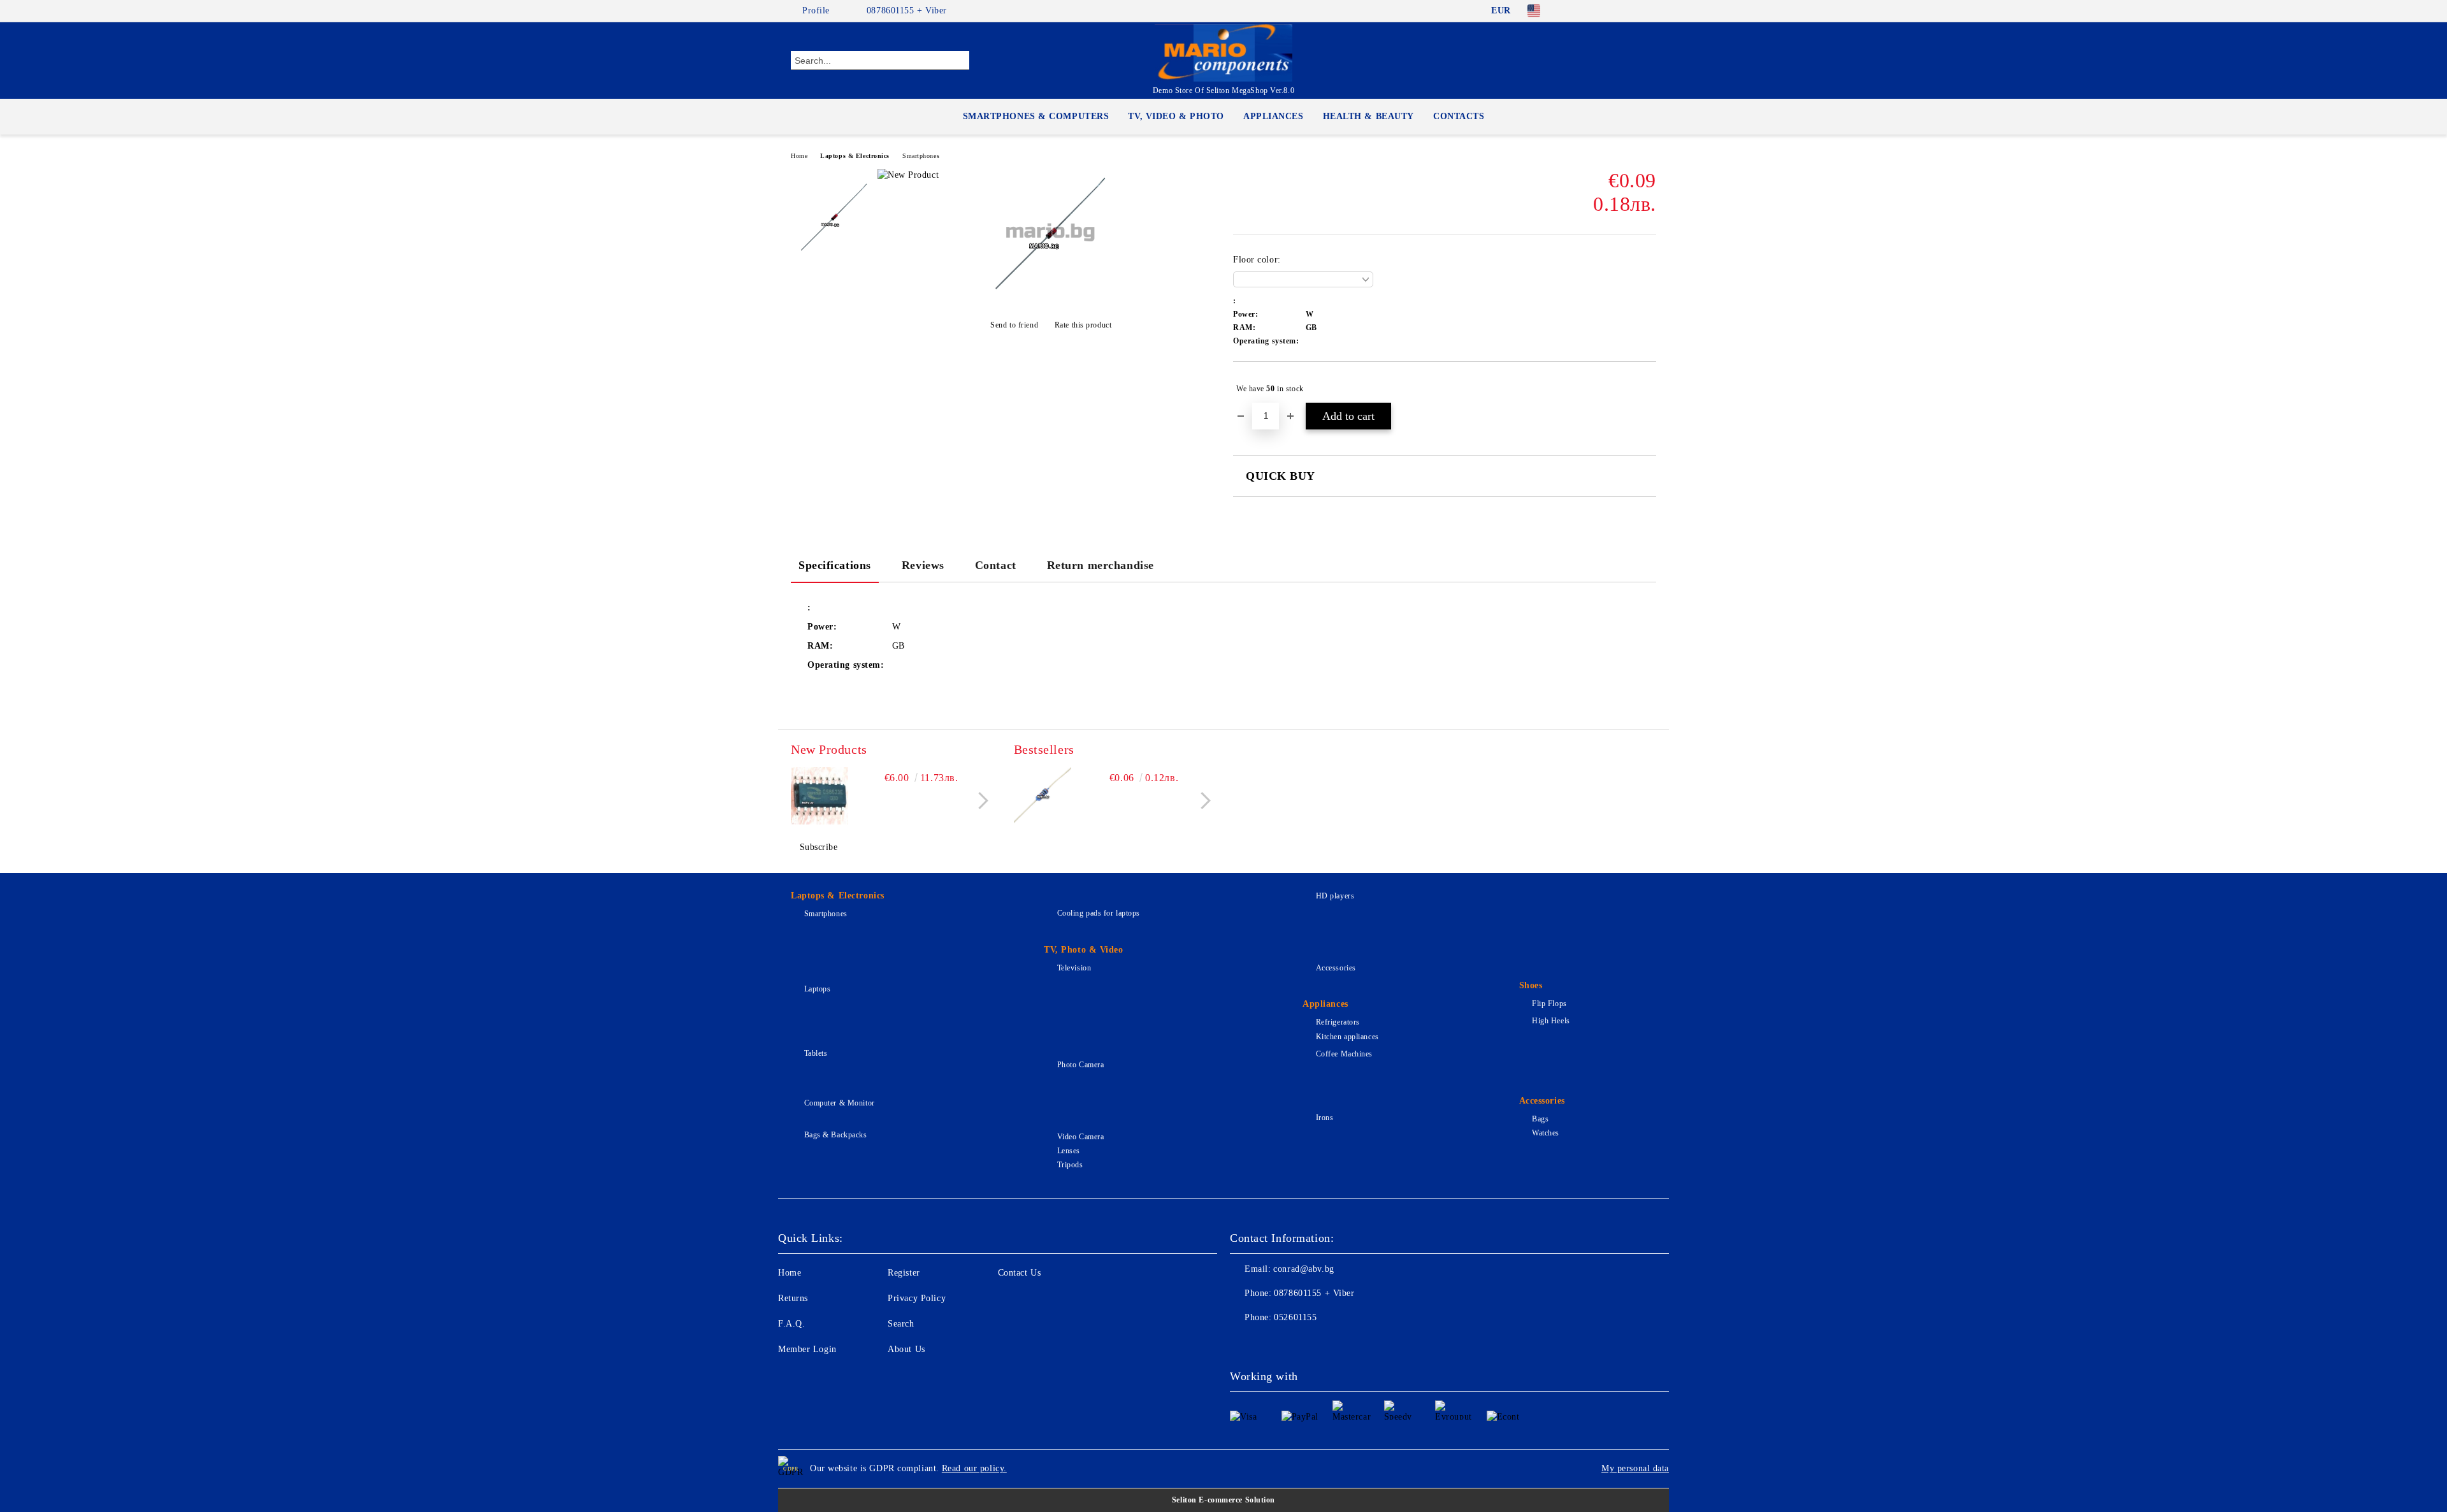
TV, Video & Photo (1176, 116)
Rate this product (1083, 325)
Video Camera (1080, 1137)
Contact (996, 565)
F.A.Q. (791, 1324)
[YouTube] (1649, 11)
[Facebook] (1573, 11)
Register (904, 1273)
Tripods (1070, 1165)
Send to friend (1014, 325)
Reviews (923, 565)
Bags (1540, 1119)
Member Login (807, 1349)
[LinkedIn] (1592, 11)
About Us (906, 1349)
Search (901, 1324)
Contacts (1459, 116)
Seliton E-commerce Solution (1223, 1500)
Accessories (1336, 968)
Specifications (835, 565)
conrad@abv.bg (1303, 1269)
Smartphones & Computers (1036, 116)
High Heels (1551, 1021)
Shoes (1531, 985)
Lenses (1069, 1151)
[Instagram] (1630, 11)
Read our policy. (974, 1468)
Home (799, 156)
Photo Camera (1080, 1065)
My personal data (1635, 1468)
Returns (793, 1298)
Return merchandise (1101, 565)
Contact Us (1020, 1273)
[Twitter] (1611, 11)
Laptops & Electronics (855, 156)
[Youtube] (1324, 1343)
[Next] (980, 801)
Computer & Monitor (840, 1103)
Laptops (817, 989)
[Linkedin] (1352, 1343)
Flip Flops (1549, 1004)
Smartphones (921, 156)
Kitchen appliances (1347, 1037)
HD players (1335, 896)
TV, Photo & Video (1084, 950)
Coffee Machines (1344, 1054)
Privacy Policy (917, 1298)
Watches (1546, 1133)
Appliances (1274, 116)
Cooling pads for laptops (1099, 913)
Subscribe (819, 847)
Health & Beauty (1368, 116)
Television (1074, 968)
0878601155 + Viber (907, 11)
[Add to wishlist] (1647, 389)
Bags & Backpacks (836, 1135)
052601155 (1295, 1317)
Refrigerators (1338, 1022)
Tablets (816, 1053)
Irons (1325, 1118)
